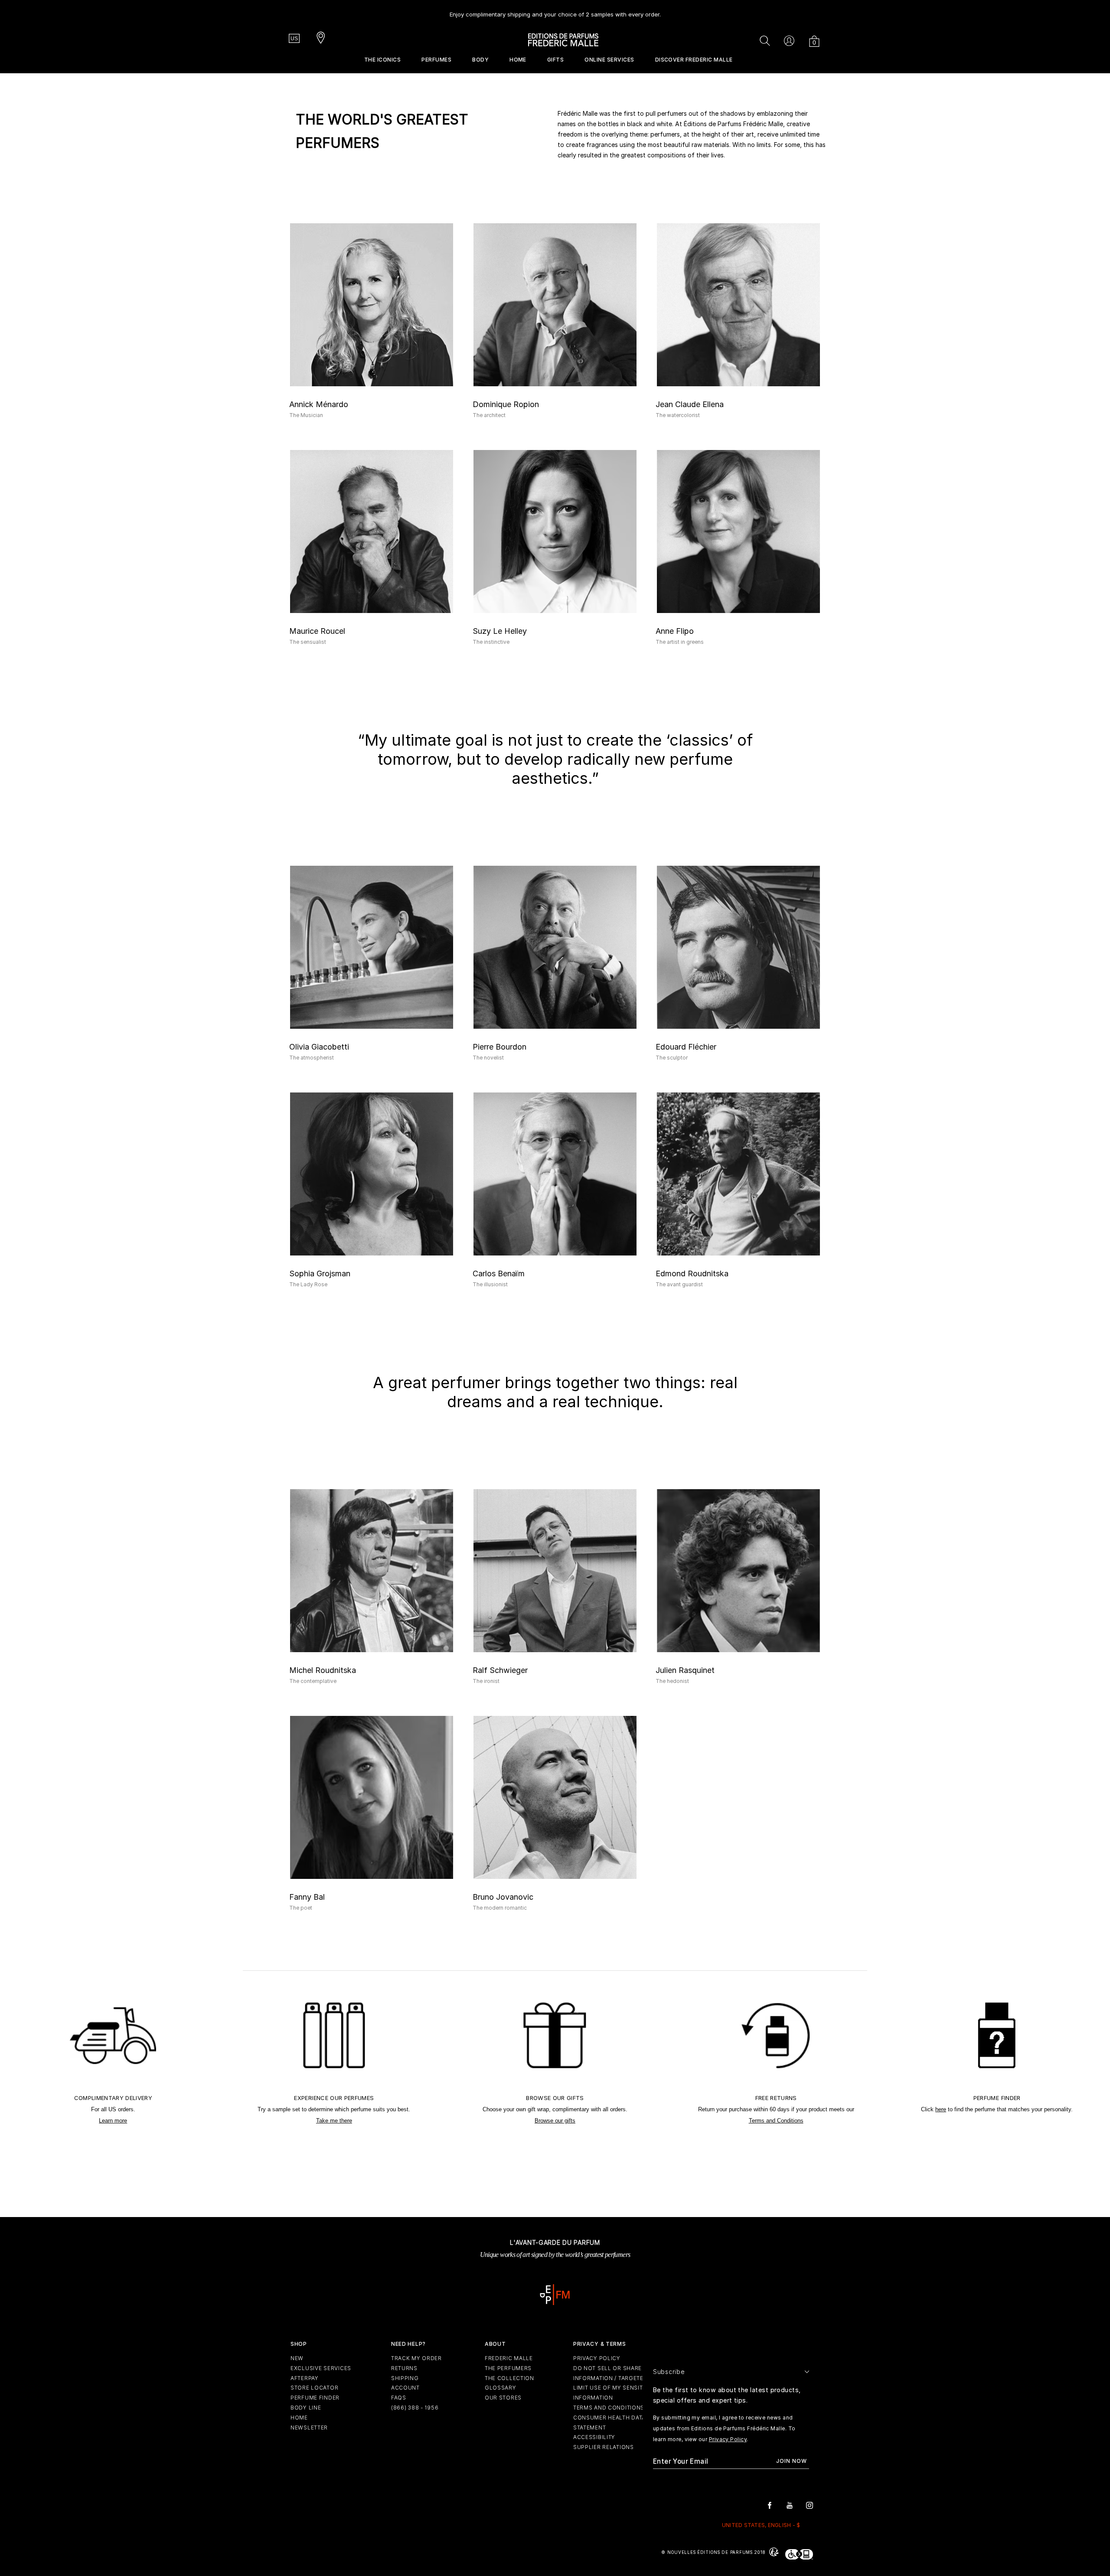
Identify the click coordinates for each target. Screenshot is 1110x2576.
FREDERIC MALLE (509, 2358)
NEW (297, 2358)
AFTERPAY (305, 2378)
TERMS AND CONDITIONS (609, 2408)
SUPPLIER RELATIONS (604, 2447)
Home (518, 60)
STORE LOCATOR (314, 2388)
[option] (555, 11)
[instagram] (810, 2505)
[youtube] (790, 2505)
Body (480, 60)
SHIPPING (405, 2378)
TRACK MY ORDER (416, 2358)
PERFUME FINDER (315, 2398)
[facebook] (770, 2505)
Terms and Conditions (776, 2121)
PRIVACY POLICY (597, 2358)
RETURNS (404, 2368)
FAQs (399, 2398)
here (941, 2109)
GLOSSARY (501, 2388)
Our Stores (503, 2398)
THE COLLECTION (509, 2378)
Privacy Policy (728, 2439)
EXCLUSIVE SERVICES (321, 2368)
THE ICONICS (382, 60)
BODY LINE (306, 2408)
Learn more (113, 2121)
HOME (299, 2418)
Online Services (609, 60)
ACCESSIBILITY (594, 2437)
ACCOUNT (405, 2388)
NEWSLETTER (309, 2428)
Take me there (334, 2121)
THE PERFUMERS (508, 2368)
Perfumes (436, 60)
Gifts (555, 60)
